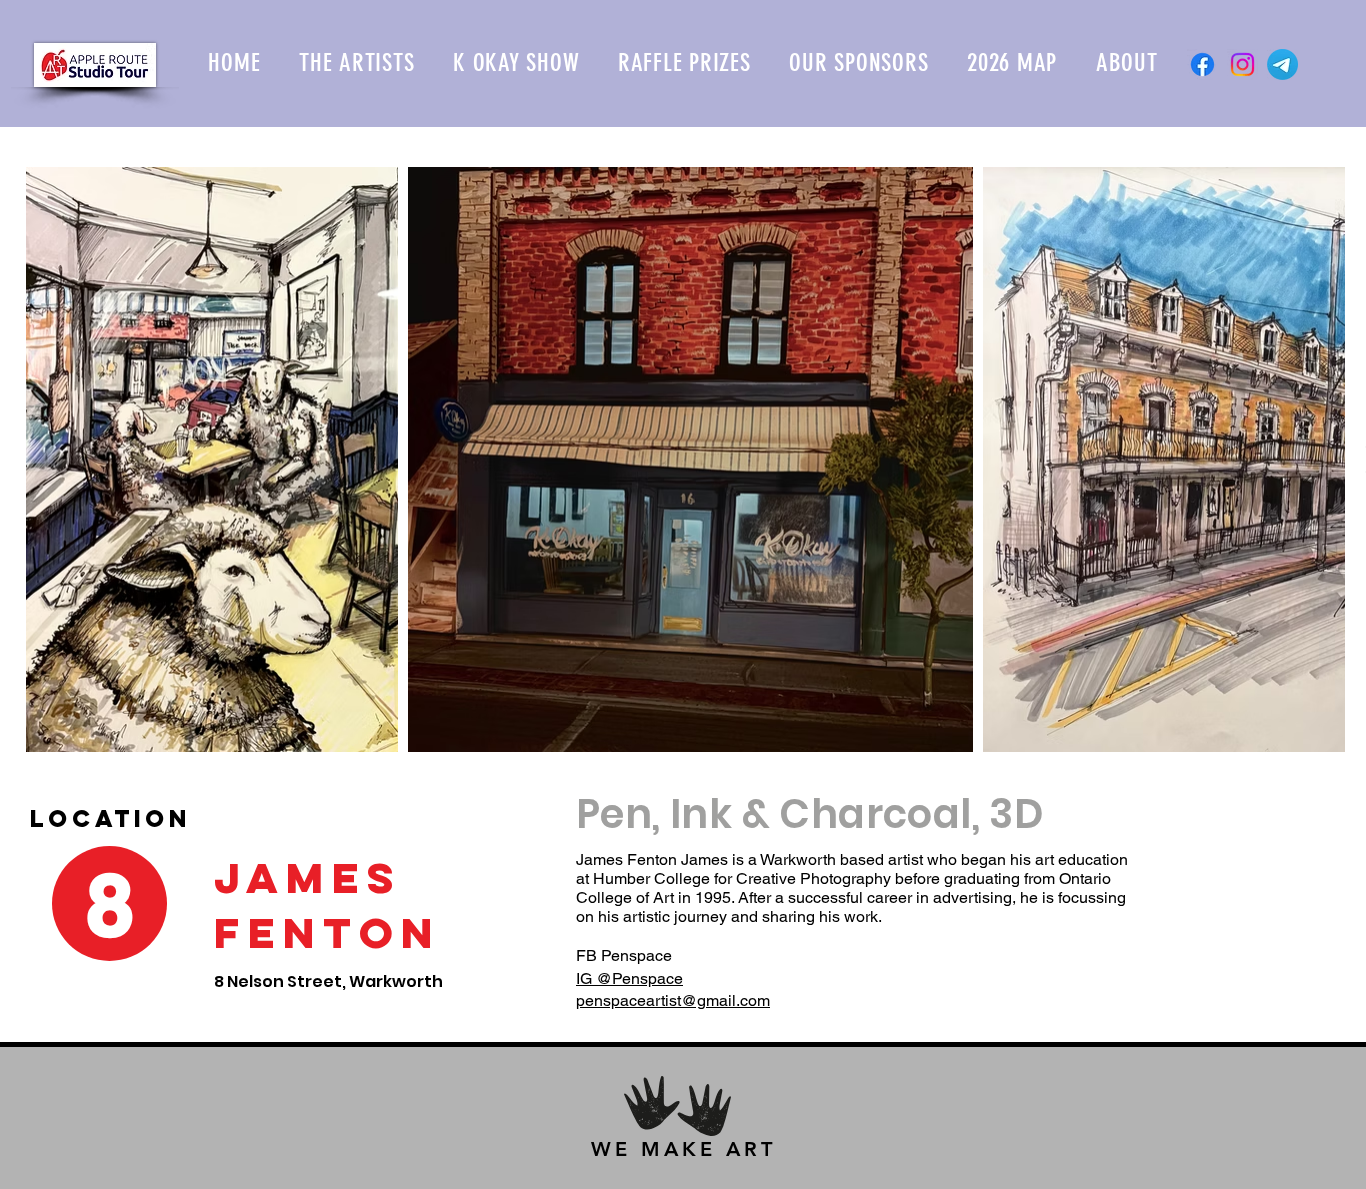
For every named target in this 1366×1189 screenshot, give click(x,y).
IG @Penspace (629, 978)
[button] (357, 62)
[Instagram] (1242, 64)
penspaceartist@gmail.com (673, 1000)
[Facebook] (1202, 64)
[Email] (1282, 64)
